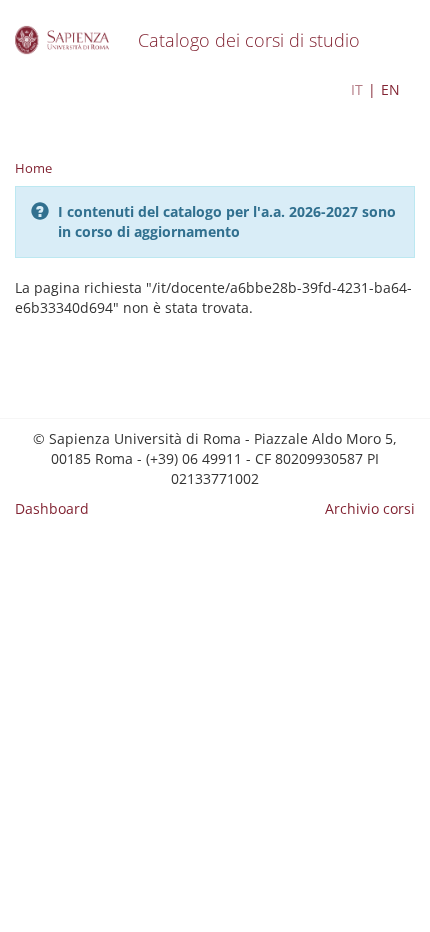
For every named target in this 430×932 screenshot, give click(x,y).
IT (357, 89)
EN (390, 89)
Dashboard (52, 508)
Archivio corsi (370, 508)
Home (33, 168)
